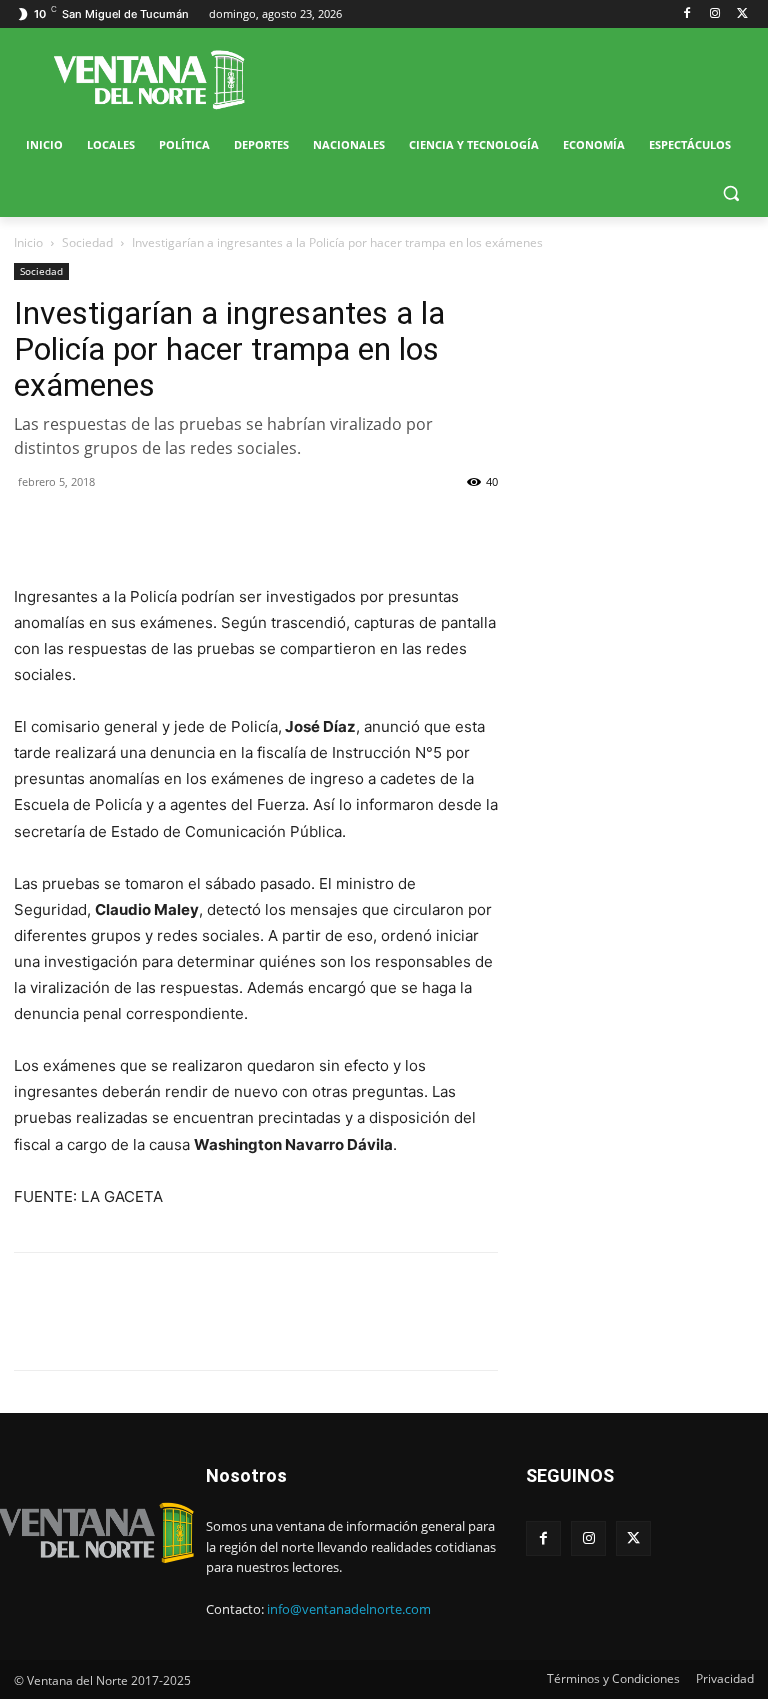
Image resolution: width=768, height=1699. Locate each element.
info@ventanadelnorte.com (349, 1609)
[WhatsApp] (126, 527)
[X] (742, 14)
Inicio (28, 242)
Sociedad (87, 242)
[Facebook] (687, 14)
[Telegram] (172, 527)
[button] (730, 193)
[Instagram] (714, 14)
